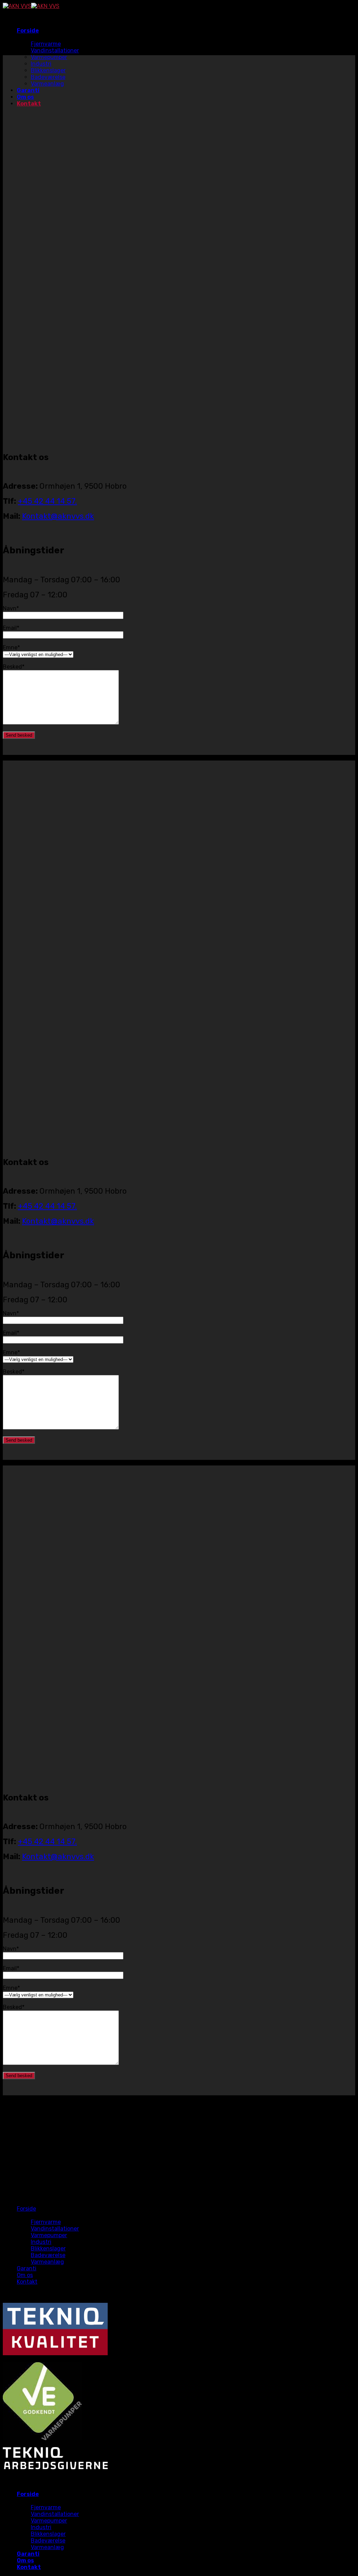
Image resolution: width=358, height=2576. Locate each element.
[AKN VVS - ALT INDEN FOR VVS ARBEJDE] (31, 6)
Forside (28, 31)
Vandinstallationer (55, 50)
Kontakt (27, 2282)
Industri (41, 2242)
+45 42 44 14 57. (47, 501)
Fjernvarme (46, 44)
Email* (11, 628)
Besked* (14, 667)
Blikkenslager (48, 2248)
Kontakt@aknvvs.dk (58, 516)
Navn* (11, 608)
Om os (25, 2275)
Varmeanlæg (47, 2262)
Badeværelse (48, 2255)
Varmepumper (49, 2235)
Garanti (27, 2268)
